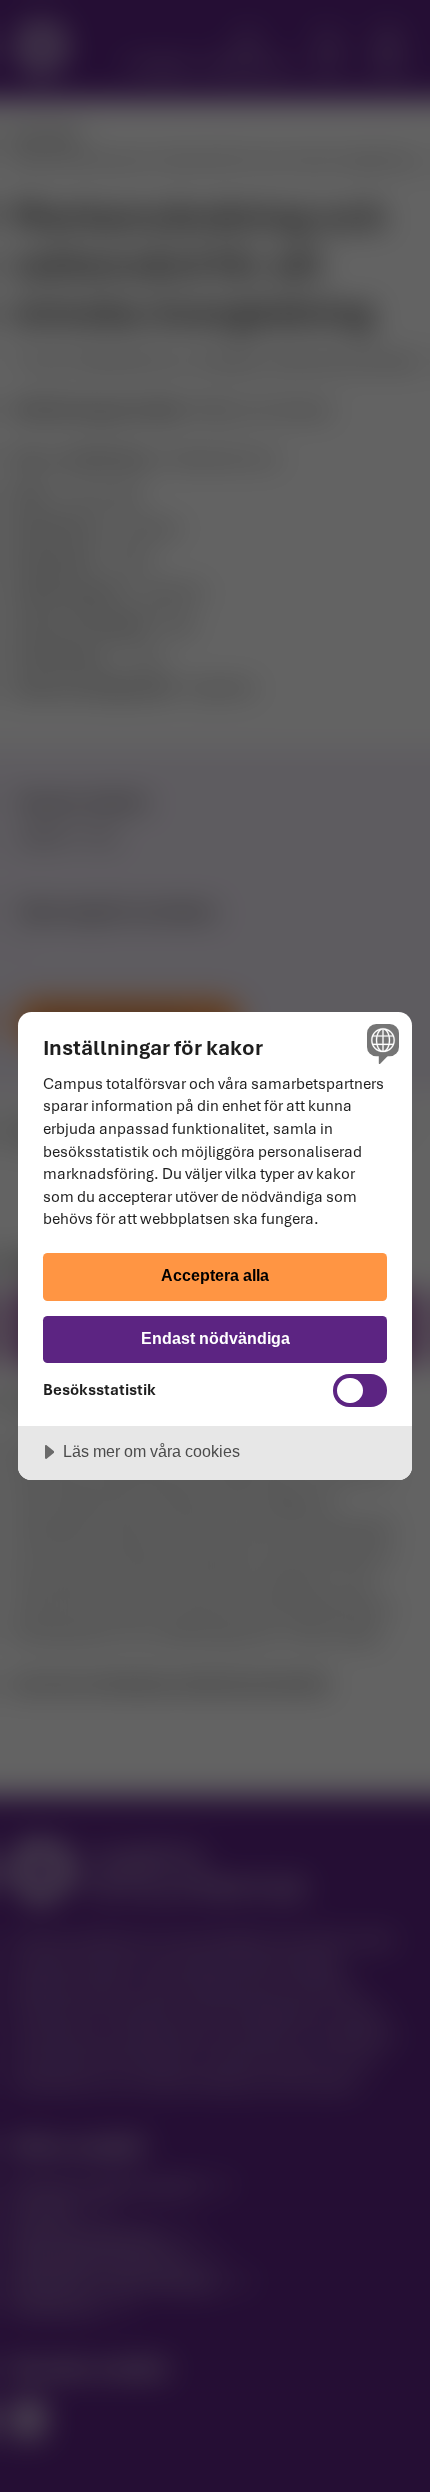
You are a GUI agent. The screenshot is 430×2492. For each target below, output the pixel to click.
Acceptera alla (215, 1275)
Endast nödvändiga (215, 1338)
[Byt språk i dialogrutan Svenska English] (380, 1043)
